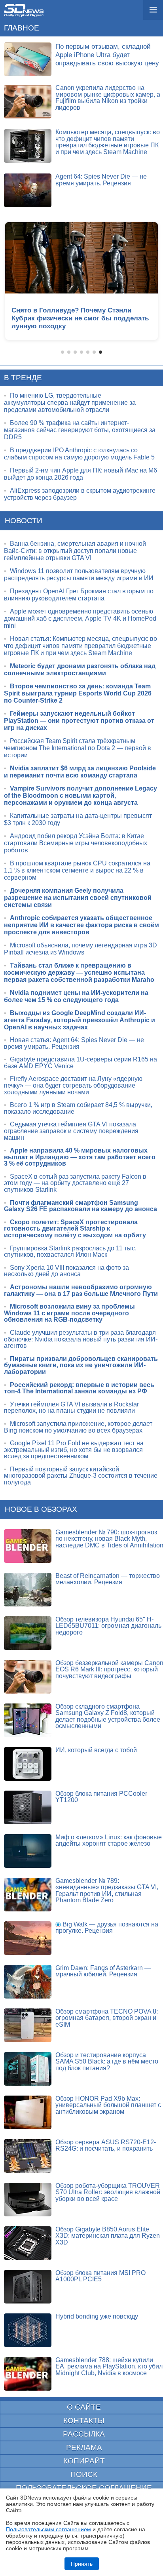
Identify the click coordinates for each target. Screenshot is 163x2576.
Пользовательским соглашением (48, 2529)
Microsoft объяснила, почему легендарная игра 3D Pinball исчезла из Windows (81, 949)
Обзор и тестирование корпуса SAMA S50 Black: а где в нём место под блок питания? (107, 2062)
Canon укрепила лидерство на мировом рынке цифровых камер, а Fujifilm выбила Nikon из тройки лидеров (108, 98)
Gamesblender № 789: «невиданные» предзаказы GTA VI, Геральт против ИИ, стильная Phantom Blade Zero (107, 1891)
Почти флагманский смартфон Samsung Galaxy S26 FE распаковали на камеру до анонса (81, 1206)
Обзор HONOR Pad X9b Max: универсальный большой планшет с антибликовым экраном (108, 2105)
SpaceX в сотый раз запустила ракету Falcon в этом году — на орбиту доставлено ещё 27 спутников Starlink (75, 1183)
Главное (22, 28)
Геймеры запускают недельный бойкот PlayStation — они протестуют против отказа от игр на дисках (79, 721)
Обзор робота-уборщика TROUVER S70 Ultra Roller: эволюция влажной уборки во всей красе (108, 2192)
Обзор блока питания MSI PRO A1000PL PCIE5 (100, 2276)
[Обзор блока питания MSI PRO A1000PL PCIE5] (28, 2287)
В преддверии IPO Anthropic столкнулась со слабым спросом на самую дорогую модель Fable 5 (79, 454)
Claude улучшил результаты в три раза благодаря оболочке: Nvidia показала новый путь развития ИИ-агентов (81, 1339)
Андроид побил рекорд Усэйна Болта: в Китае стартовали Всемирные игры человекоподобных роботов (76, 843)
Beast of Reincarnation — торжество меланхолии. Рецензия (108, 1579)
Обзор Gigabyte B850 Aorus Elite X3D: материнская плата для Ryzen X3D (108, 2236)
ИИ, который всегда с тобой (96, 1750)
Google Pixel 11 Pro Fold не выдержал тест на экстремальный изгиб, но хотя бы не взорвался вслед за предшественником (74, 1450)
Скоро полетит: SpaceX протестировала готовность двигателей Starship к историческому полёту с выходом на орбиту (75, 1229)
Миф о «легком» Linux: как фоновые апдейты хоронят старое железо (109, 1841)
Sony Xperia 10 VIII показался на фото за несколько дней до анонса (66, 1271)
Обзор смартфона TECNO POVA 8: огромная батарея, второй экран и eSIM (107, 2018)
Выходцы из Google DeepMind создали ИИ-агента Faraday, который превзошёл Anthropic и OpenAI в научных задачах (80, 1020)
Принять (82, 2564)
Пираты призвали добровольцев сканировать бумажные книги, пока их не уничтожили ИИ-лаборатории (81, 1365)
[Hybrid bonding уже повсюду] (28, 2330)
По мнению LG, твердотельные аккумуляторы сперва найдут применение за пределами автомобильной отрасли (70, 403)
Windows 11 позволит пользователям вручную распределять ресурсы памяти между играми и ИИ (79, 574)
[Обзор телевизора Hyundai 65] (28, 1633)
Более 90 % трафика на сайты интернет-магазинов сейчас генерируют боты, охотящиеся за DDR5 (80, 430)
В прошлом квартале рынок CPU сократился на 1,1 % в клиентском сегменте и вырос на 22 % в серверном (77, 870)
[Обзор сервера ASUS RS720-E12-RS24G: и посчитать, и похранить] (28, 2156)
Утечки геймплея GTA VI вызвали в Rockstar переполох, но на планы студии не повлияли (71, 1408)
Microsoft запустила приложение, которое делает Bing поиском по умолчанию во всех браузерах (78, 1427)
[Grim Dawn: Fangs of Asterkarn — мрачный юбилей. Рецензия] (28, 1982)
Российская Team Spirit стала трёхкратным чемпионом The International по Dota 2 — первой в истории (78, 748)
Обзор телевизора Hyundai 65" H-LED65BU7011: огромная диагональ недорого (108, 1626)
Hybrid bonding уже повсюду (97, 2316)
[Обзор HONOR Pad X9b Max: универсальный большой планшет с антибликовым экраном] (28, 2112)
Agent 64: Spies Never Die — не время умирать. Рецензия (101, 180)
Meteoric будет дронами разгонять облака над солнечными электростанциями (80, 670)
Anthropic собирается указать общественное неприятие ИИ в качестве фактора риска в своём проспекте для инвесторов (81, 925)
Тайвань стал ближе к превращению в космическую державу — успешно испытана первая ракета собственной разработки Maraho (79, 973)
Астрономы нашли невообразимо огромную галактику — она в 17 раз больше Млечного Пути (81, 1290)
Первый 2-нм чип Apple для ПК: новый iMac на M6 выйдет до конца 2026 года (81, 474)
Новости (24, 521)
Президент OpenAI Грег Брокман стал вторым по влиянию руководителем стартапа (79, 595)
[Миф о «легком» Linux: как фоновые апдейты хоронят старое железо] (28, 1851)
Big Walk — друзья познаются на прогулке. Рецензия (107, 1928)
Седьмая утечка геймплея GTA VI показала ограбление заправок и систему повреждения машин (71, 1131)
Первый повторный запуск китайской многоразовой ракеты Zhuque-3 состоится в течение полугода (81, 1476)
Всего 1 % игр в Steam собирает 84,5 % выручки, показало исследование (78, 1108)
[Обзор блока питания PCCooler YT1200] (28, 1807)
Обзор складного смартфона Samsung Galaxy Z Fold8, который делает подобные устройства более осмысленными (108, 1716)
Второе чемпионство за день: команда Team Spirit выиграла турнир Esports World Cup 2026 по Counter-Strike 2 (78, 693)
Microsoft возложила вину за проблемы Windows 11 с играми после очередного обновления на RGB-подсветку (69, 1313)
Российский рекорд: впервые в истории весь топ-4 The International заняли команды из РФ (79, 1388)
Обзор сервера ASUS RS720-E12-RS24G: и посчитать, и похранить (106, 2145)
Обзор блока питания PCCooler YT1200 (101, 1797)
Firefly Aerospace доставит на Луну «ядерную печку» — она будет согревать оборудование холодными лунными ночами (73, 1085)
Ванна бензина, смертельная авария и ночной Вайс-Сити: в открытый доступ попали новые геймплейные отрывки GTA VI (75, 551)
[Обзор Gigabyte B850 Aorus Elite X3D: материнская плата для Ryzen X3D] (28, 2243)
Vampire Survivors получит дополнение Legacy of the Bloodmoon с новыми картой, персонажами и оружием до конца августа (81, 795)
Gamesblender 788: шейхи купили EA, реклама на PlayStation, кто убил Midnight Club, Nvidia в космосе (109, 2366)
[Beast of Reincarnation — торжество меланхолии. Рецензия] (28, 1590)
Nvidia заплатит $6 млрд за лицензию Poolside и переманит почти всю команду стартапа (80, 772)
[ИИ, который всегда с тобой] (28, 1764)
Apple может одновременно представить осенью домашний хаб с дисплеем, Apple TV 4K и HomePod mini (80, 618)
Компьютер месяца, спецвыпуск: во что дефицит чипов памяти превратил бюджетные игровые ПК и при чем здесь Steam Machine (108, 142)
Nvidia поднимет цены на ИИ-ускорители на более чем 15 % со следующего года (76, 996)
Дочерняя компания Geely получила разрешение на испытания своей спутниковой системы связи (78, 898)
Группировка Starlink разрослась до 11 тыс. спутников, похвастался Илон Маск (70, 1252)
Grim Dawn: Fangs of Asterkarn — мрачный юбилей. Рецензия (103, 1971)
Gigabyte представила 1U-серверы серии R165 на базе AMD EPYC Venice (81, 1063)
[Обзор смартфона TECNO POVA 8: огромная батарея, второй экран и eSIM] (28, 2025)
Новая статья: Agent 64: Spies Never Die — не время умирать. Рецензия (74, 1043)
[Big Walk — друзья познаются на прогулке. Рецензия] (28, 1938)
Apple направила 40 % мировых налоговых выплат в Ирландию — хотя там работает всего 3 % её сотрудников (80, 1157)
